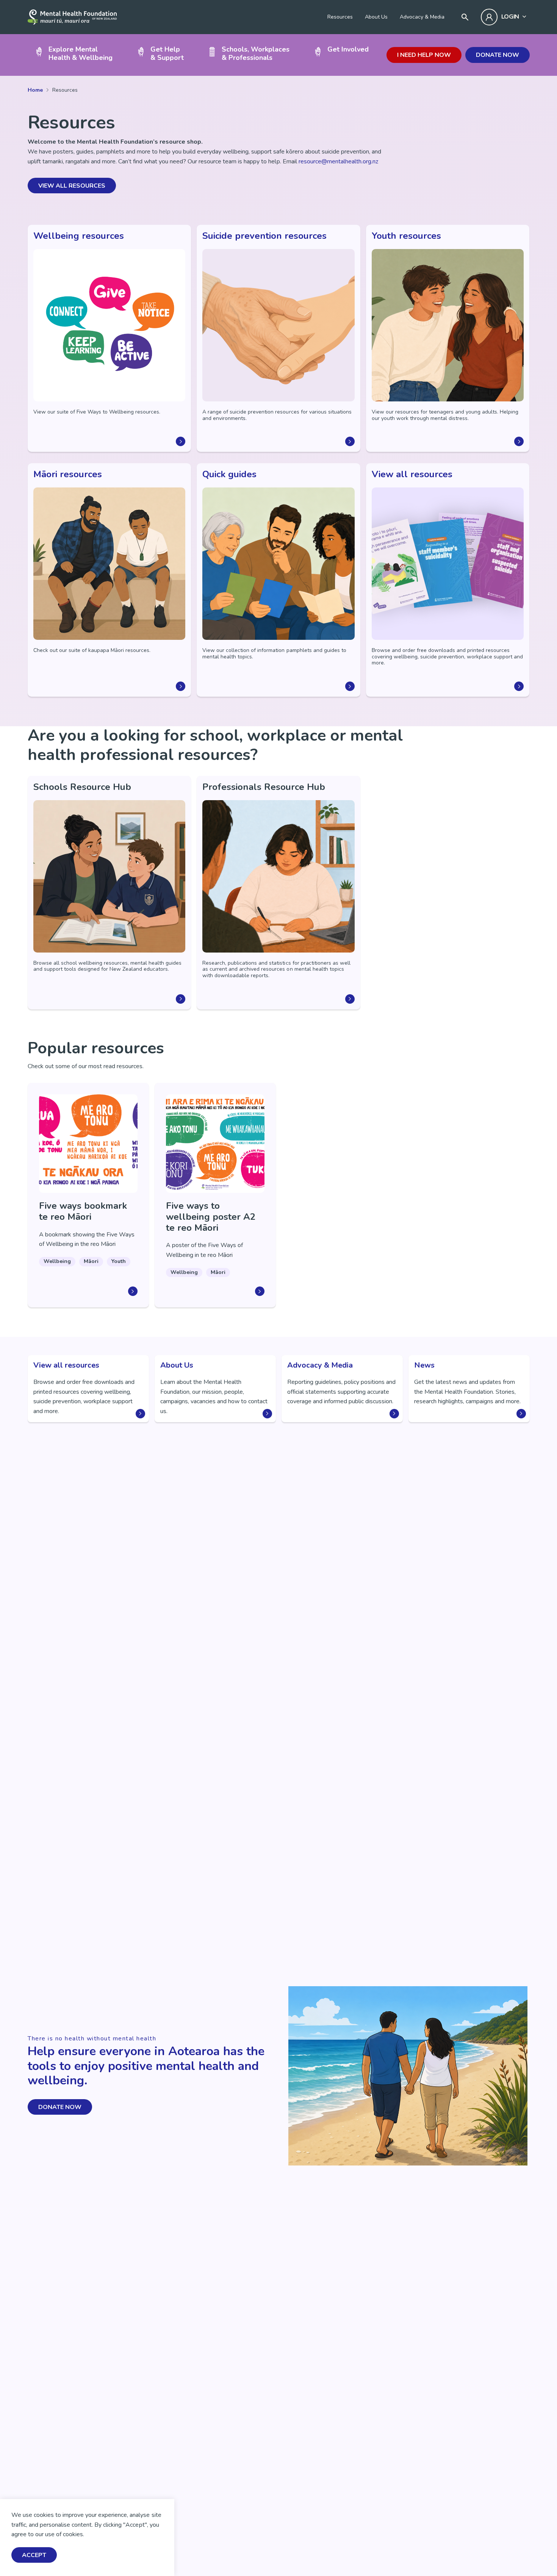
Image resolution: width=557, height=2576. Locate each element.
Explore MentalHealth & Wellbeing (81, 53)
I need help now (424, 55)
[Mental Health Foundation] (72, 17)
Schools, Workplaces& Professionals (256, 53)
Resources (340, 17)
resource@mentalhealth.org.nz (338, 161)
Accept (34, 2555)
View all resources (72, 186)
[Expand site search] (465, 17)
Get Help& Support (167, 53)
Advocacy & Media (422, 17)
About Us (376, 17)
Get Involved (348, 49)
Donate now (498, 55)
